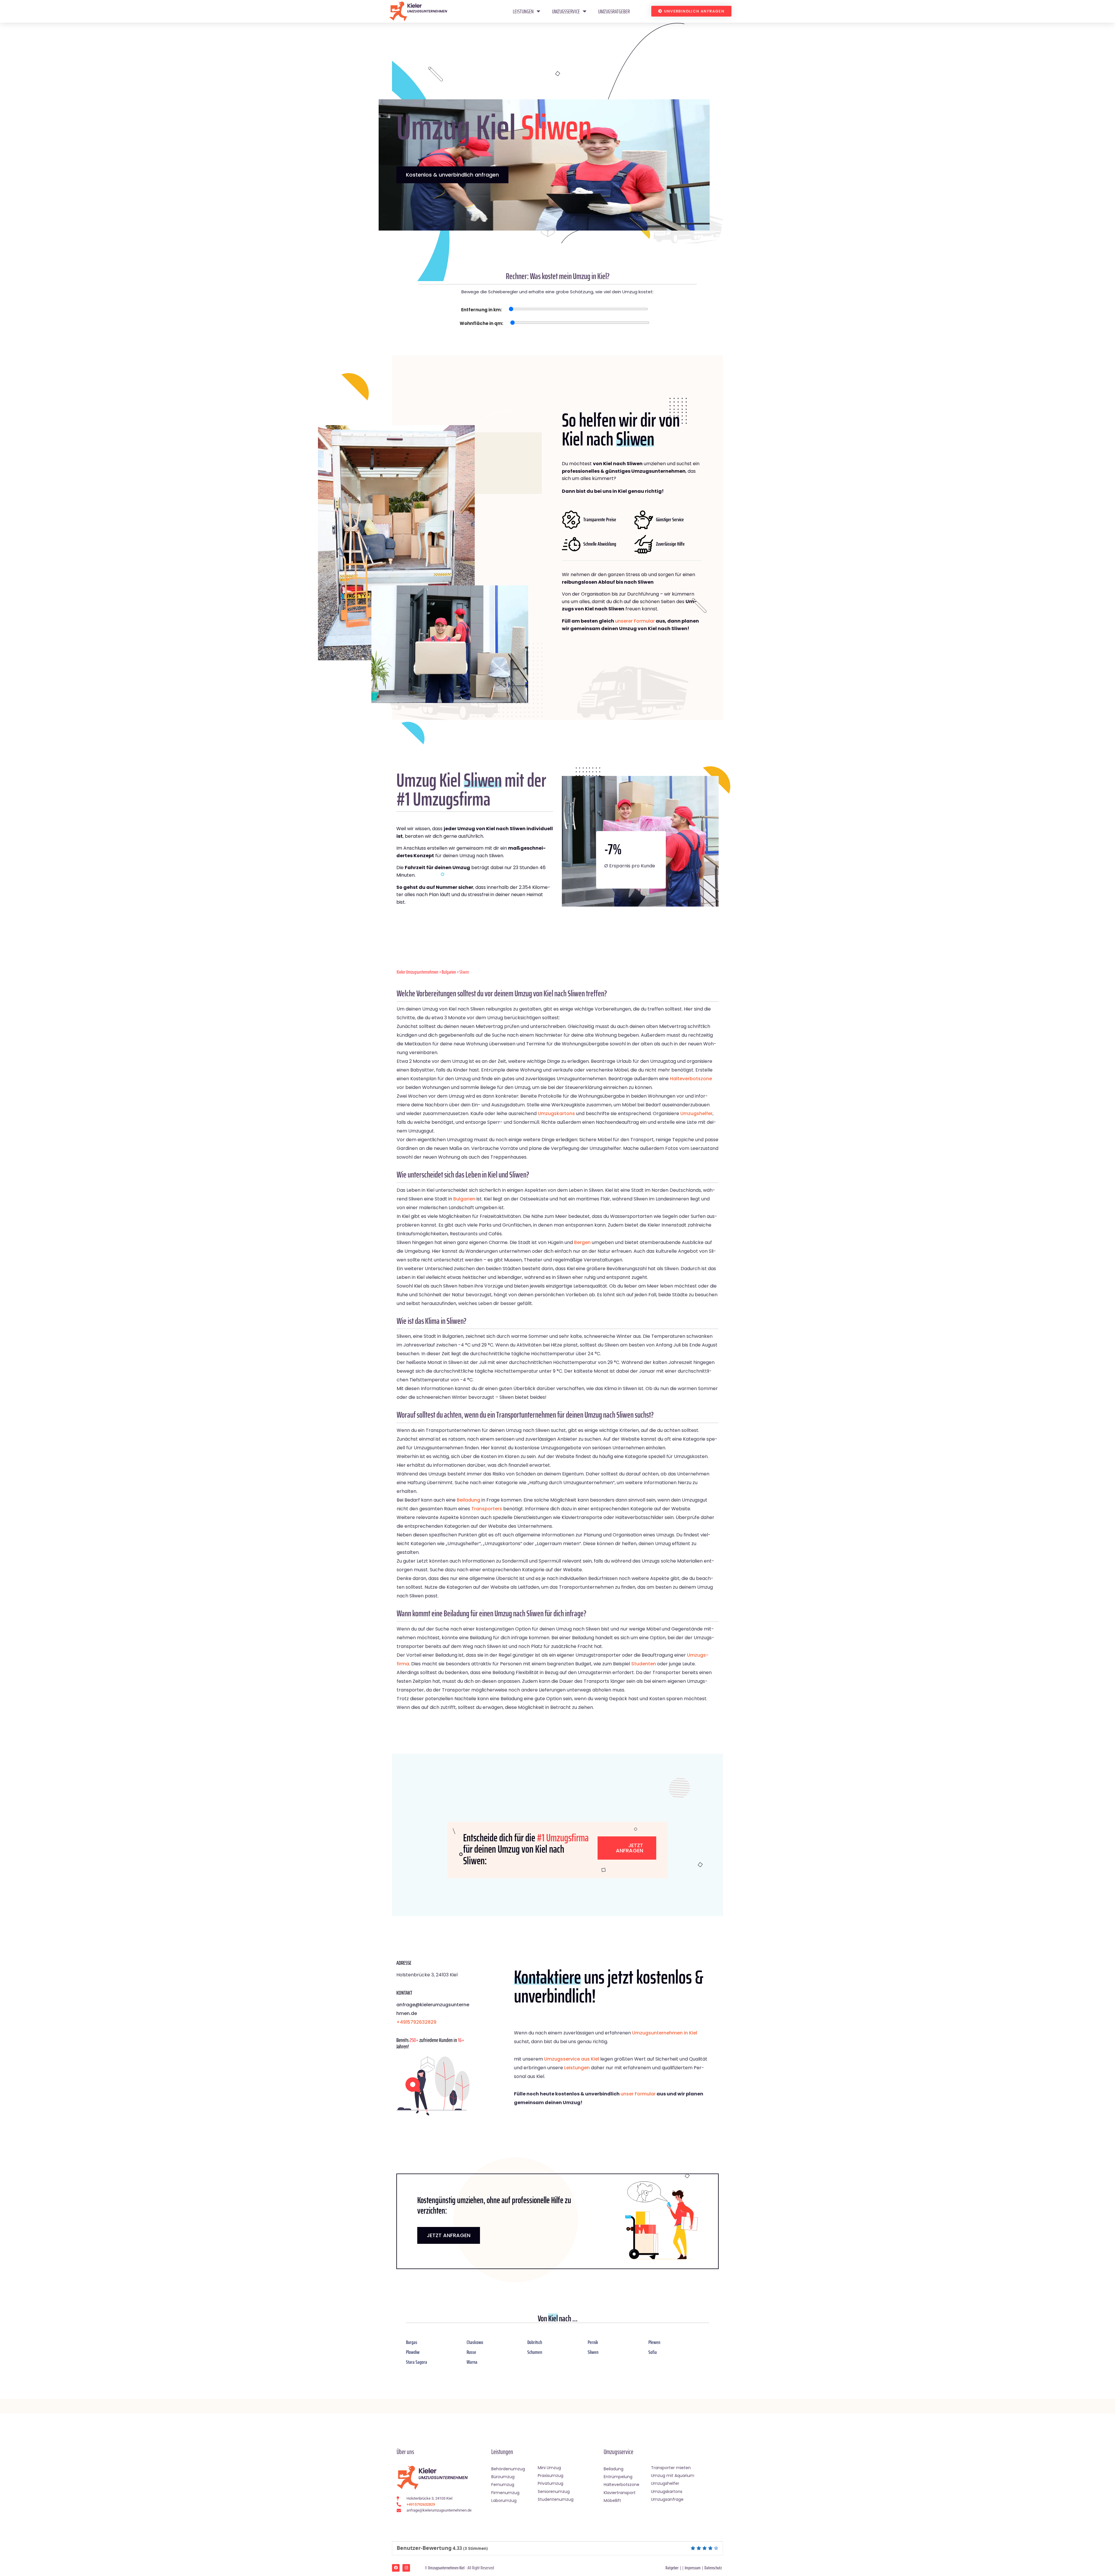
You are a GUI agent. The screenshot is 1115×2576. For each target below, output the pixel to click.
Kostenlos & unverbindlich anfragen (452, 175)
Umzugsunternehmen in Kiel (665, 2033)
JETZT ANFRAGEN (449, 2235)
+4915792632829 (416, 2022)
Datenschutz (713, 2568)
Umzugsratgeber (614, 11)
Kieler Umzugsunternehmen (418, 972)
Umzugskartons (556, 1113)
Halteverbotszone (691, 1079)
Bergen (582, 1242)
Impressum (693, 2568)
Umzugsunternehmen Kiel (446, 2568)
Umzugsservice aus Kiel (572, 2059)
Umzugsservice (566, 11)
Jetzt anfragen (630, 1848)
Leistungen (523, 11)
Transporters (487, 1509)
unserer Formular (635, 621)
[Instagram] (406, 2568)
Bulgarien (449, 972)
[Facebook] (396, 2568)
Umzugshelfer (696, 1113)
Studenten (644, 1664)
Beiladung (469, 1500)
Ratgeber (672, 2568)
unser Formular (638, 2094)
